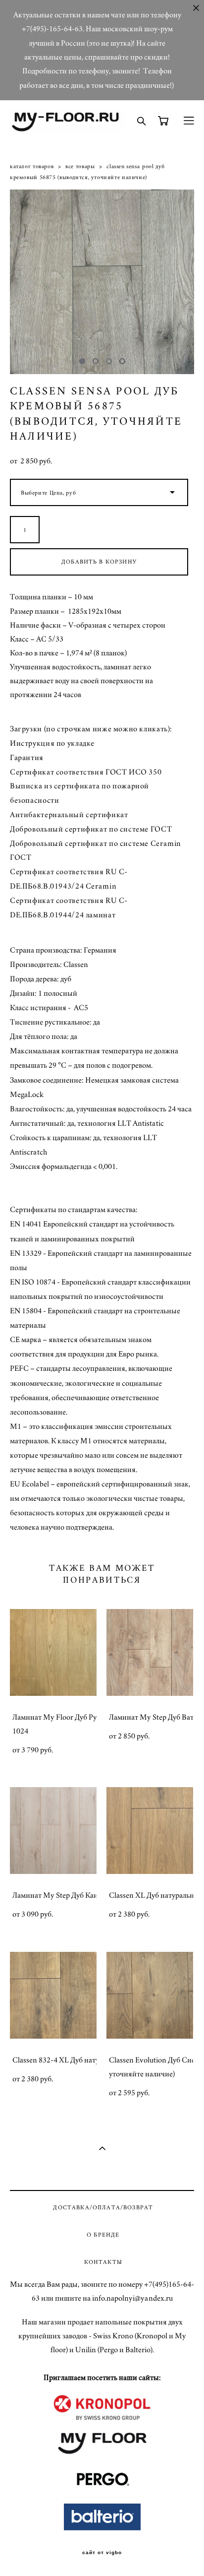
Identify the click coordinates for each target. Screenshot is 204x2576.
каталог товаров (32, 166)
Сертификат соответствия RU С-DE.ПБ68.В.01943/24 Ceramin (69, 879)
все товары (80, 166)
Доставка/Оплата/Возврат (103, 2208)
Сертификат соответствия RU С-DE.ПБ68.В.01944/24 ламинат (69, 908)
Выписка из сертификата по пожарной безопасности (79, 793)
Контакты (103, 2262)
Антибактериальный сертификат (69, 815)
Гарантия (27, 758)
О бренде (103, 2235)
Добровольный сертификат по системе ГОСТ (91, 829)
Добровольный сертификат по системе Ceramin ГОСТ (96, 851)
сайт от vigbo (102, 2553)
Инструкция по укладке (52, 743)
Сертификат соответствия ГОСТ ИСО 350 (86, 772)
